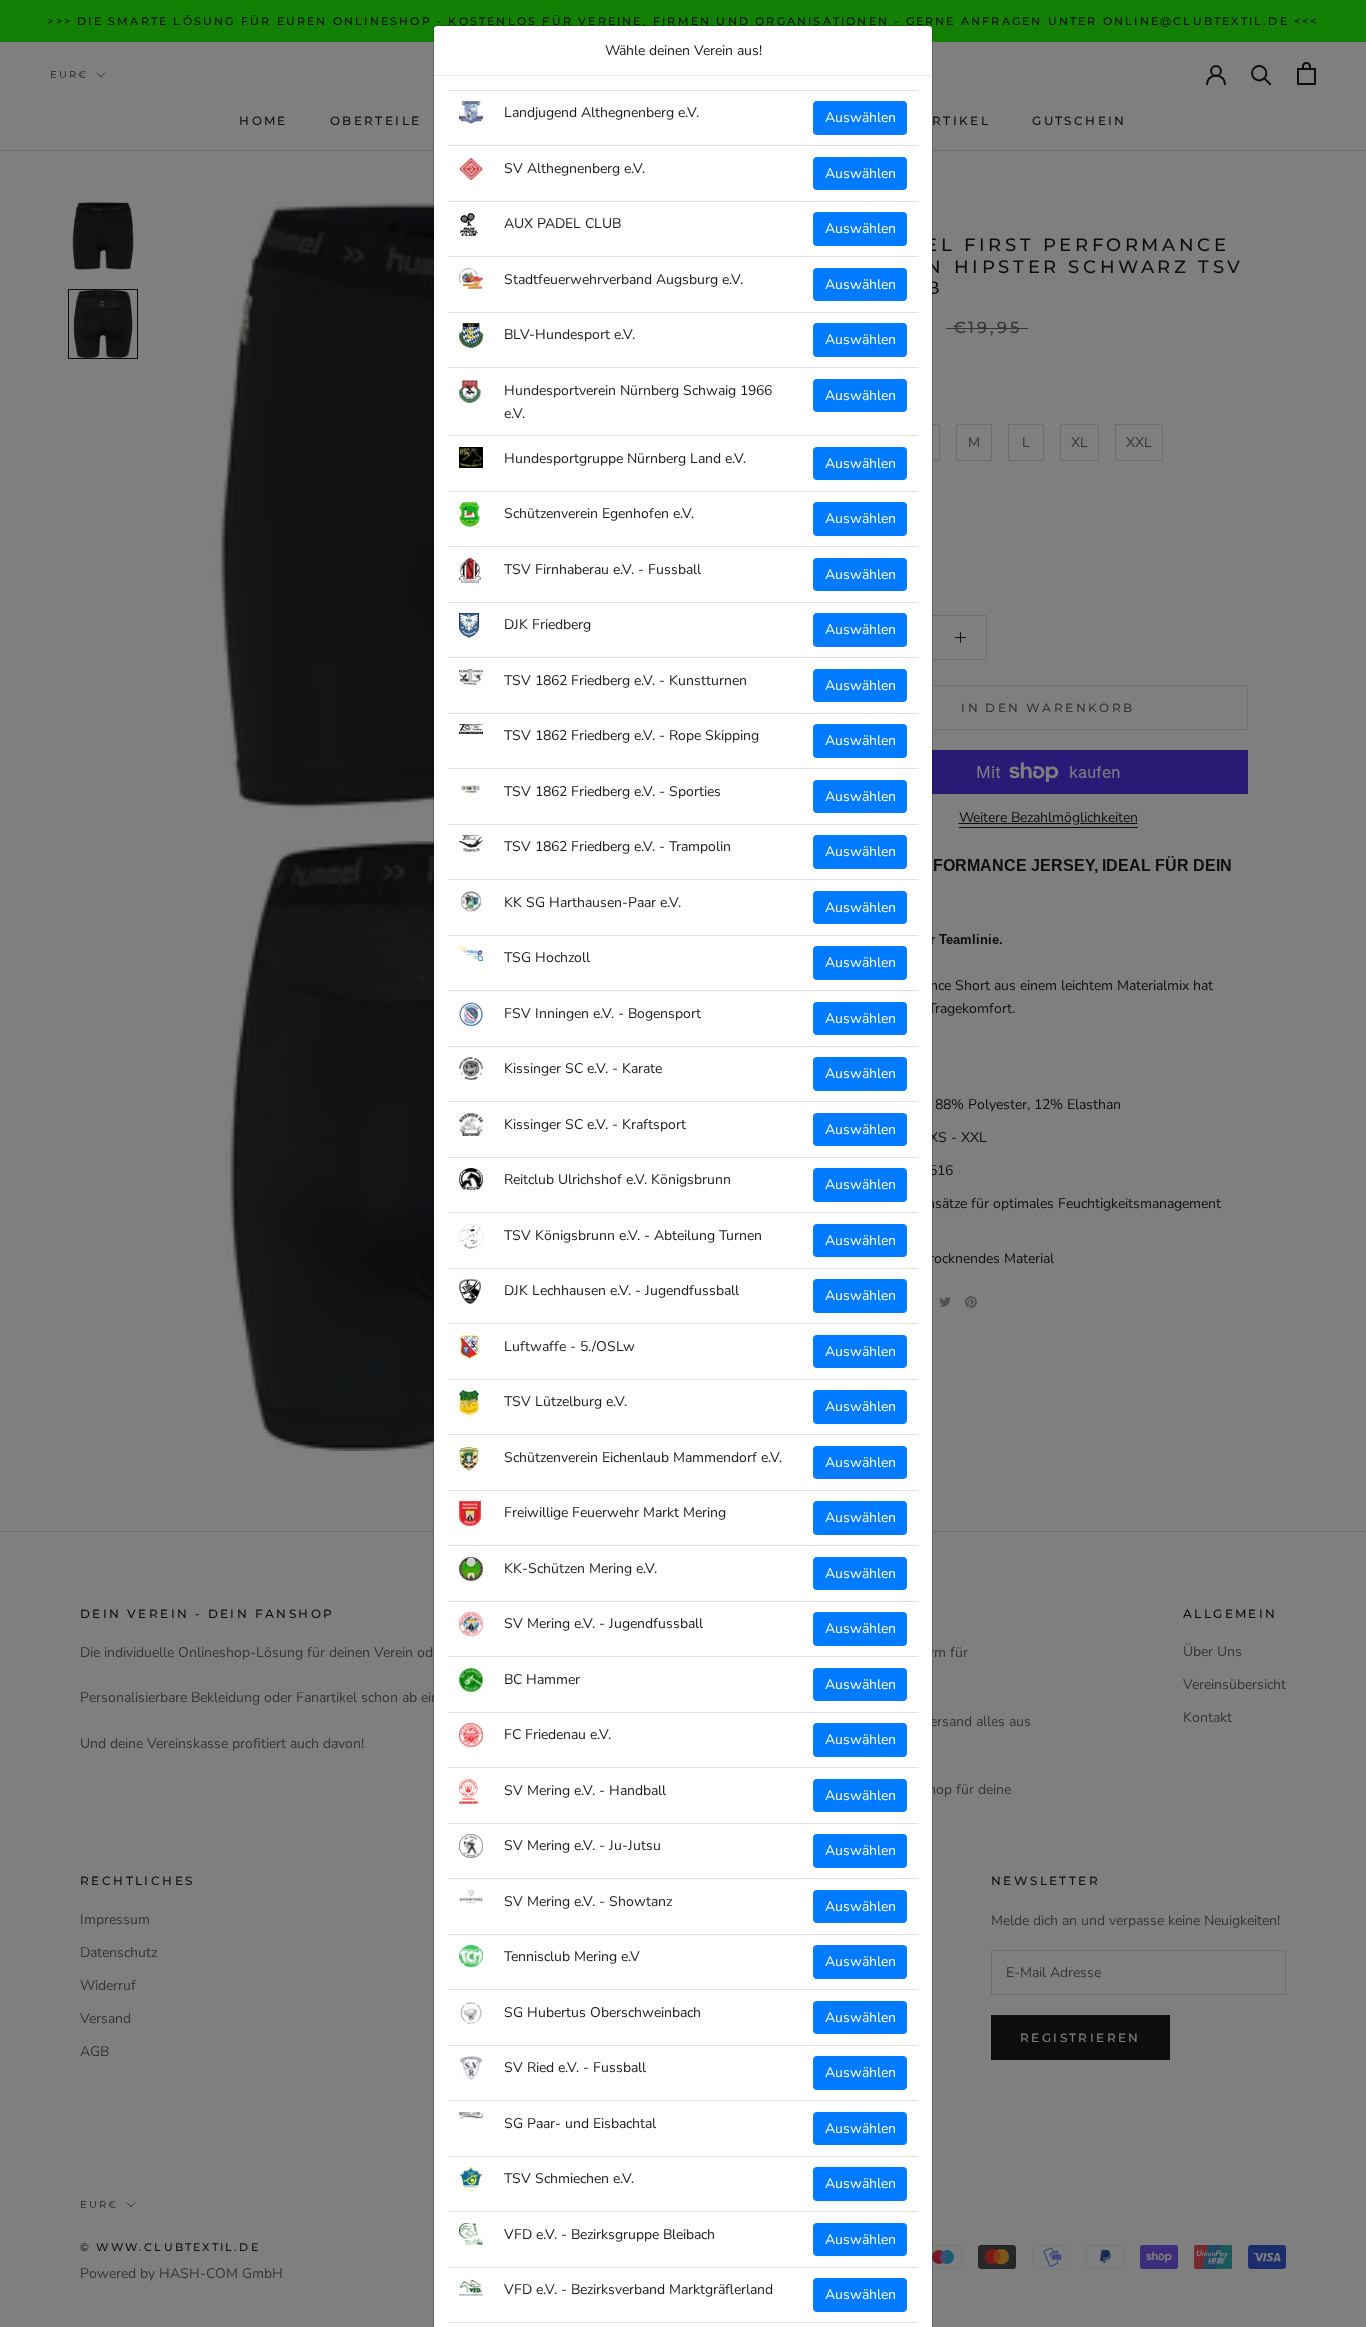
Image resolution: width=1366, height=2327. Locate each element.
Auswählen (860, 117)
